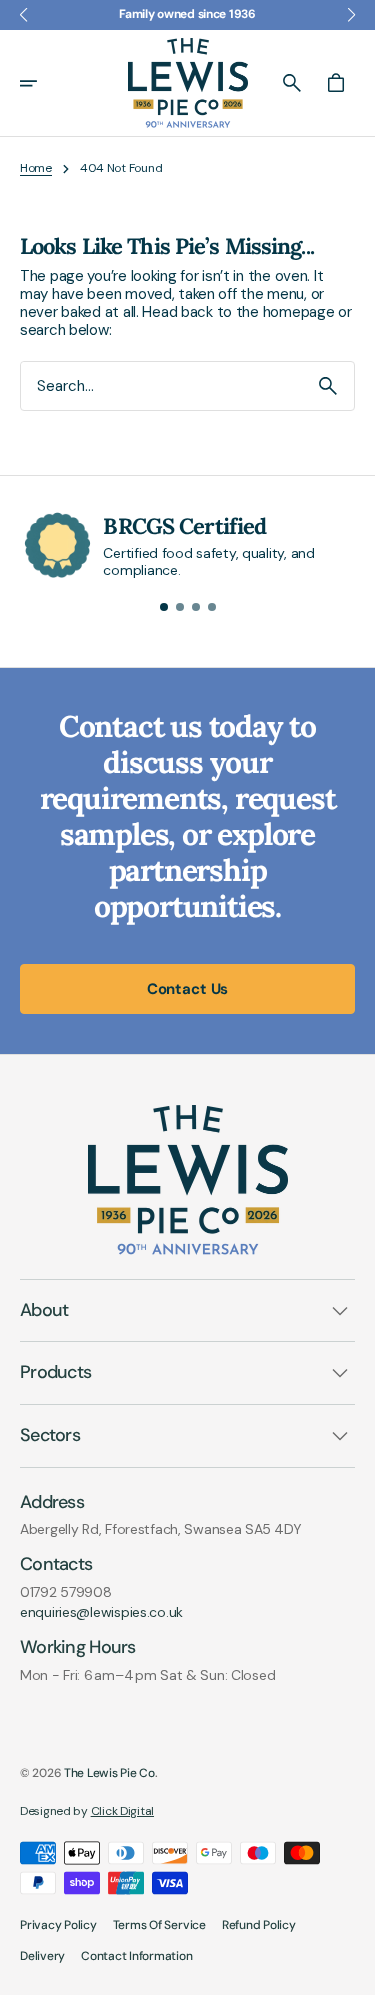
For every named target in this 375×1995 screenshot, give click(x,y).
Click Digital (122, 1811)
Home (36, 168)
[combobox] (161, 385)
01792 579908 (66, 1592)
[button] (42, 83)
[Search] (328, 386)
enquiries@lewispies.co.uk (101, 1612)
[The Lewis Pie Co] (188, 83)
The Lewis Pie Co (109, 1773)
